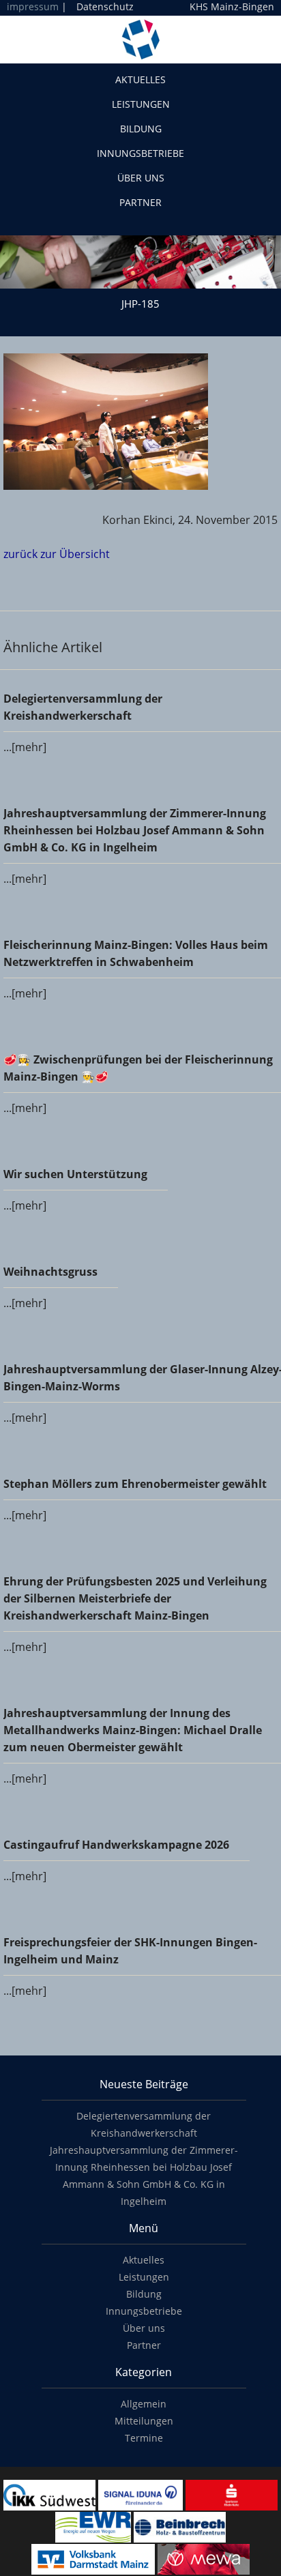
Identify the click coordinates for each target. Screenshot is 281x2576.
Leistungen (141, 104)
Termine (144, 2438)
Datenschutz (105, 6)
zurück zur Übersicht (57, 554)
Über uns (141, 178)
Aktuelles (140, 79)
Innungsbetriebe (140, 153)
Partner (140, 202)
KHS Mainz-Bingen (232, 7)
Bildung (141, 129)
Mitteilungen (144, 2421)
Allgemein (144, 2404)
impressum (33, 6)
